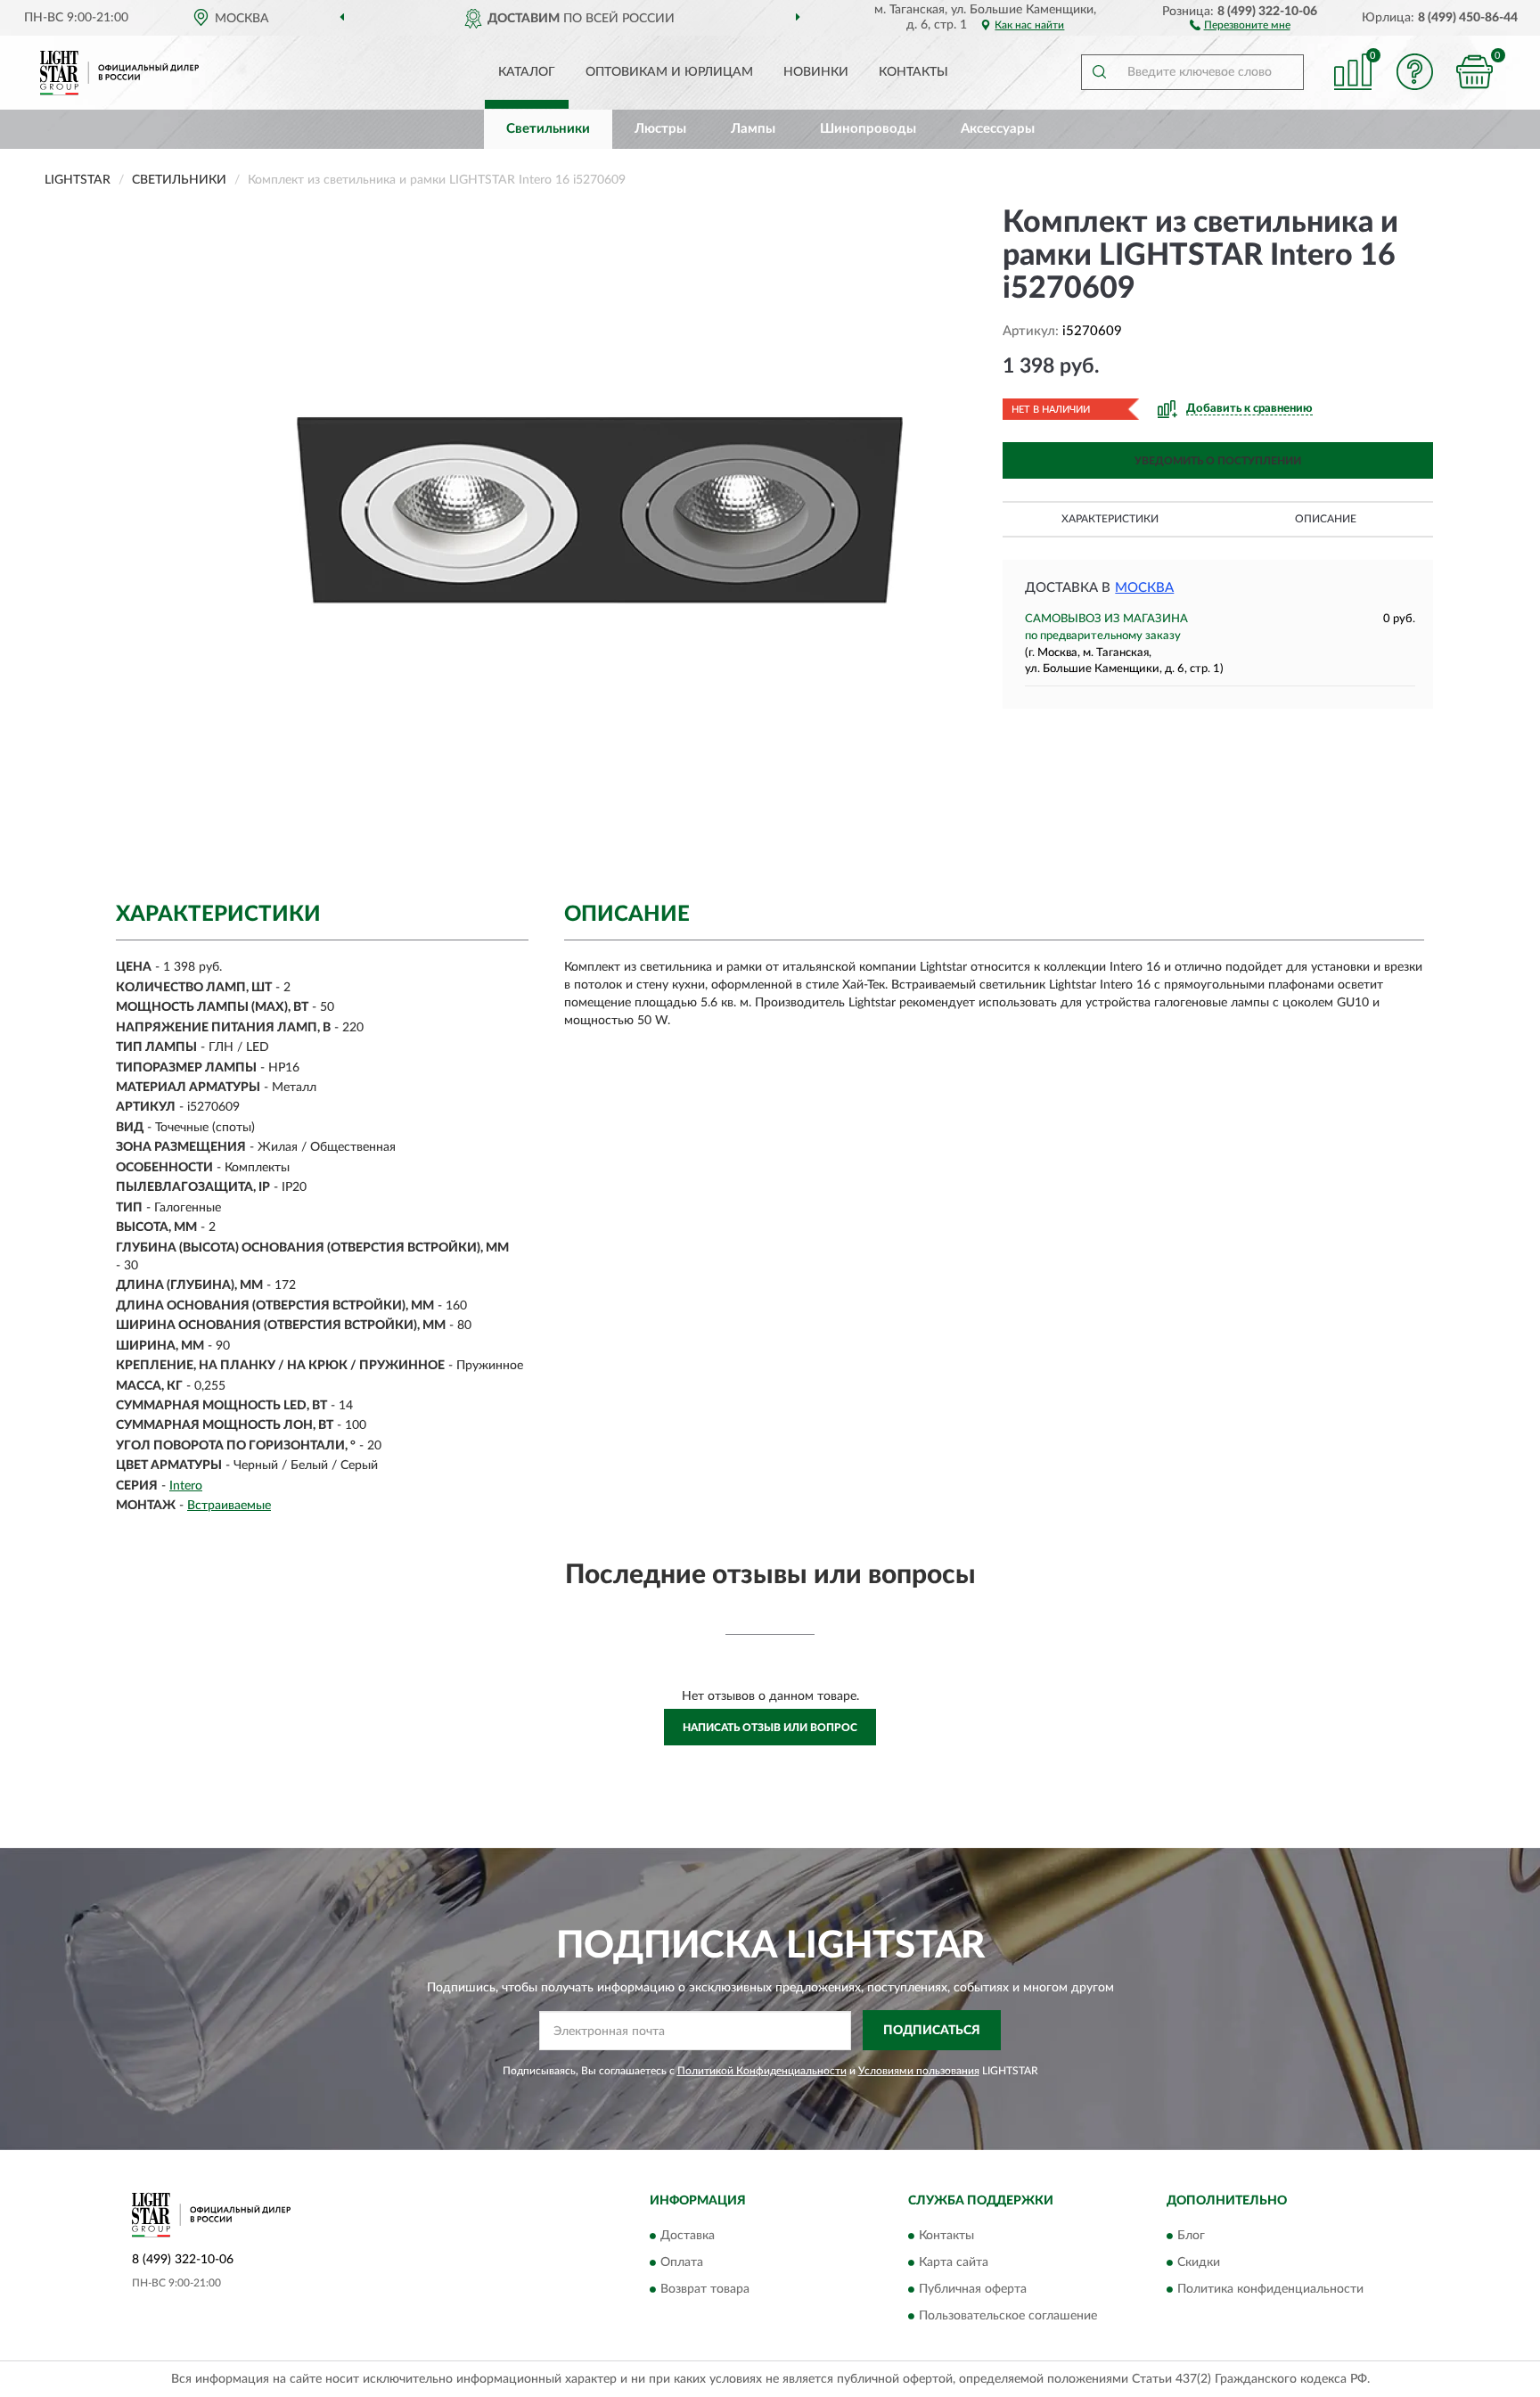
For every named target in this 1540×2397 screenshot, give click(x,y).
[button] (1240, 24)
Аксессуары (998, 129)
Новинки (816, 72)
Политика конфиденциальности (1270, 2289)
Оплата (682, 2262)
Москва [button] (1144, 588)
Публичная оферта (973, 2289)
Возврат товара (705, 2289)
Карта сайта (954, 2262)
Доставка (688, 2236)
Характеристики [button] (1110, 519)
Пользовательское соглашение (1008, 2316)
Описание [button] (1326, 519)
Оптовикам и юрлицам (669, 72)
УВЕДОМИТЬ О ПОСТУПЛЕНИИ (1218, 461)
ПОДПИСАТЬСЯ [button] (932, 2031)
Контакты (913, 72)
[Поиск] (1099, 72)
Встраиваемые (229, 1506)
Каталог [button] (527, 72)
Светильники (548, 129)
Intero (186, 1486)
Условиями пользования (919, 2071)
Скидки (1199, 2262)
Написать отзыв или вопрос (770, 1728)
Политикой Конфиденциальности (762, 2071)
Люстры (660, 129)
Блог (1191, 2236)
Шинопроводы (868, 129)
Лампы (753, 129)
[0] (1475, 72)
